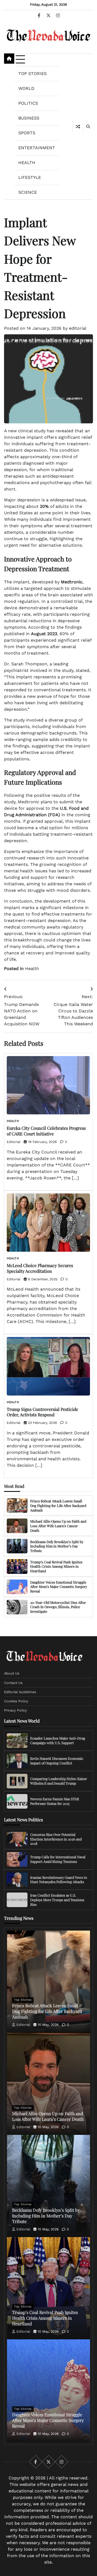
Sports (27, 133)
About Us (12, 1673)
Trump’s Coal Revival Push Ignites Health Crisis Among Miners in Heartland (56, 1566)
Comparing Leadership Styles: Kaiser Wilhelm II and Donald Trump (59, 1781)
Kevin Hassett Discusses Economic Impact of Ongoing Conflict (57, 1761)
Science (28, 192)
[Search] (88, 127)
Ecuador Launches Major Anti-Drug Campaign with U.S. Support (58, 1740)
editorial (78, 328)
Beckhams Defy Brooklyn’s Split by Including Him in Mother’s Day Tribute (57, 1546)
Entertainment (37, 148)
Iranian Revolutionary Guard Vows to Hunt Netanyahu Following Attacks (59, 1879)
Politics (28, 103)
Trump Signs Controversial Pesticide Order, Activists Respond (42, 1412)
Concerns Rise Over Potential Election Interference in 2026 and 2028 (56, 1839)
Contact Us (13, 1682)
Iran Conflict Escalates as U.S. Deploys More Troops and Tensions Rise (57, 1900)
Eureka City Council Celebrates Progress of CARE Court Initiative (46, 1131)
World (26, 88)
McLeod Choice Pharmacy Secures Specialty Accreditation (40, 1268)
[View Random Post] (78, 127)
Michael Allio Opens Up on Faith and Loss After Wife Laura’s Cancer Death (58, 1526)
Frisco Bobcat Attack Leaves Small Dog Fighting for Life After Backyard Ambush (58, 1505)
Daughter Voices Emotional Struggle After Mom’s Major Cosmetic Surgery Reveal (59, 1587)
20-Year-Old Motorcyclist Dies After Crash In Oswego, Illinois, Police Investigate (58, 1607)
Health (27, 163)
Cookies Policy (16, 1701)
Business (29, 118)
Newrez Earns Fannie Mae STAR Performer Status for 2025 (55, 1801)
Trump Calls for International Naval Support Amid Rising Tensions (58, 1859)
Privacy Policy (15, 1710)
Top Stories (32, 74)
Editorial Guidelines (20, 1692)
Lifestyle (30, 177)
